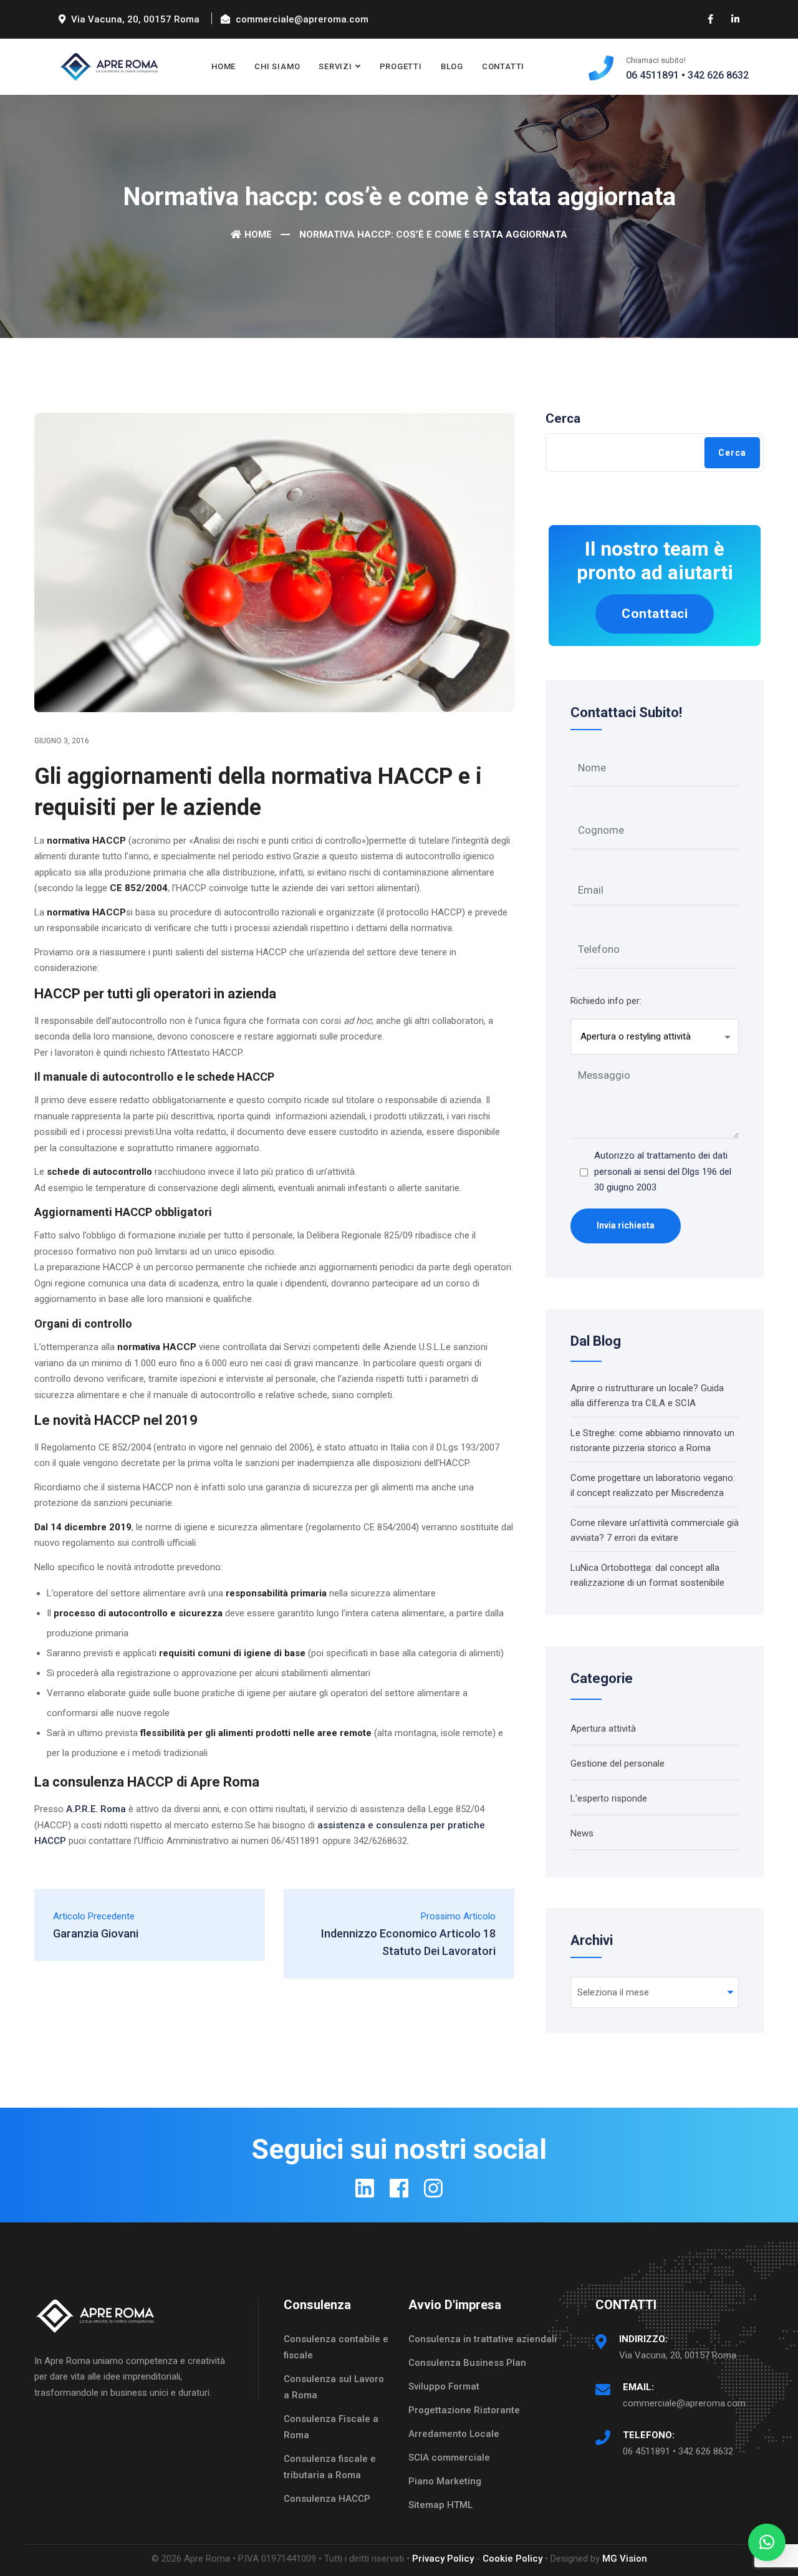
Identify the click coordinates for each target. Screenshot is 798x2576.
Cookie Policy (512, 2559)
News (582, 1833)
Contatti (503, 66)
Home (224, 66)
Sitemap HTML (440, 2505)
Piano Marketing (445, 2481)
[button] (767, 2542)
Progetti (401, 66)
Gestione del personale (618, 1763)
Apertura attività (603, 1729)
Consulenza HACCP (327, 2499)
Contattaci (655, 614)
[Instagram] (433, 2188)
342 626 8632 (718, 75)
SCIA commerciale (449, 2458)
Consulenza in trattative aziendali (483, 2339)
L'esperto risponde (609, 1798)
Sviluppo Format (444, 2386)
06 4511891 (652, 75)
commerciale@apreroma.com (684, 2403)
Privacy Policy (443, 2559)
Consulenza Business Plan (467, 2363)
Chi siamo (277, 66)
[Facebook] (399, 2188)
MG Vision (625, 2559)
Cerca (563, 418)
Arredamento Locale (454, 2434)
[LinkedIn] (365, 2188)
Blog (452, 66)
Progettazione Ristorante (464, 2410)
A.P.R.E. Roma (96, 1809)
